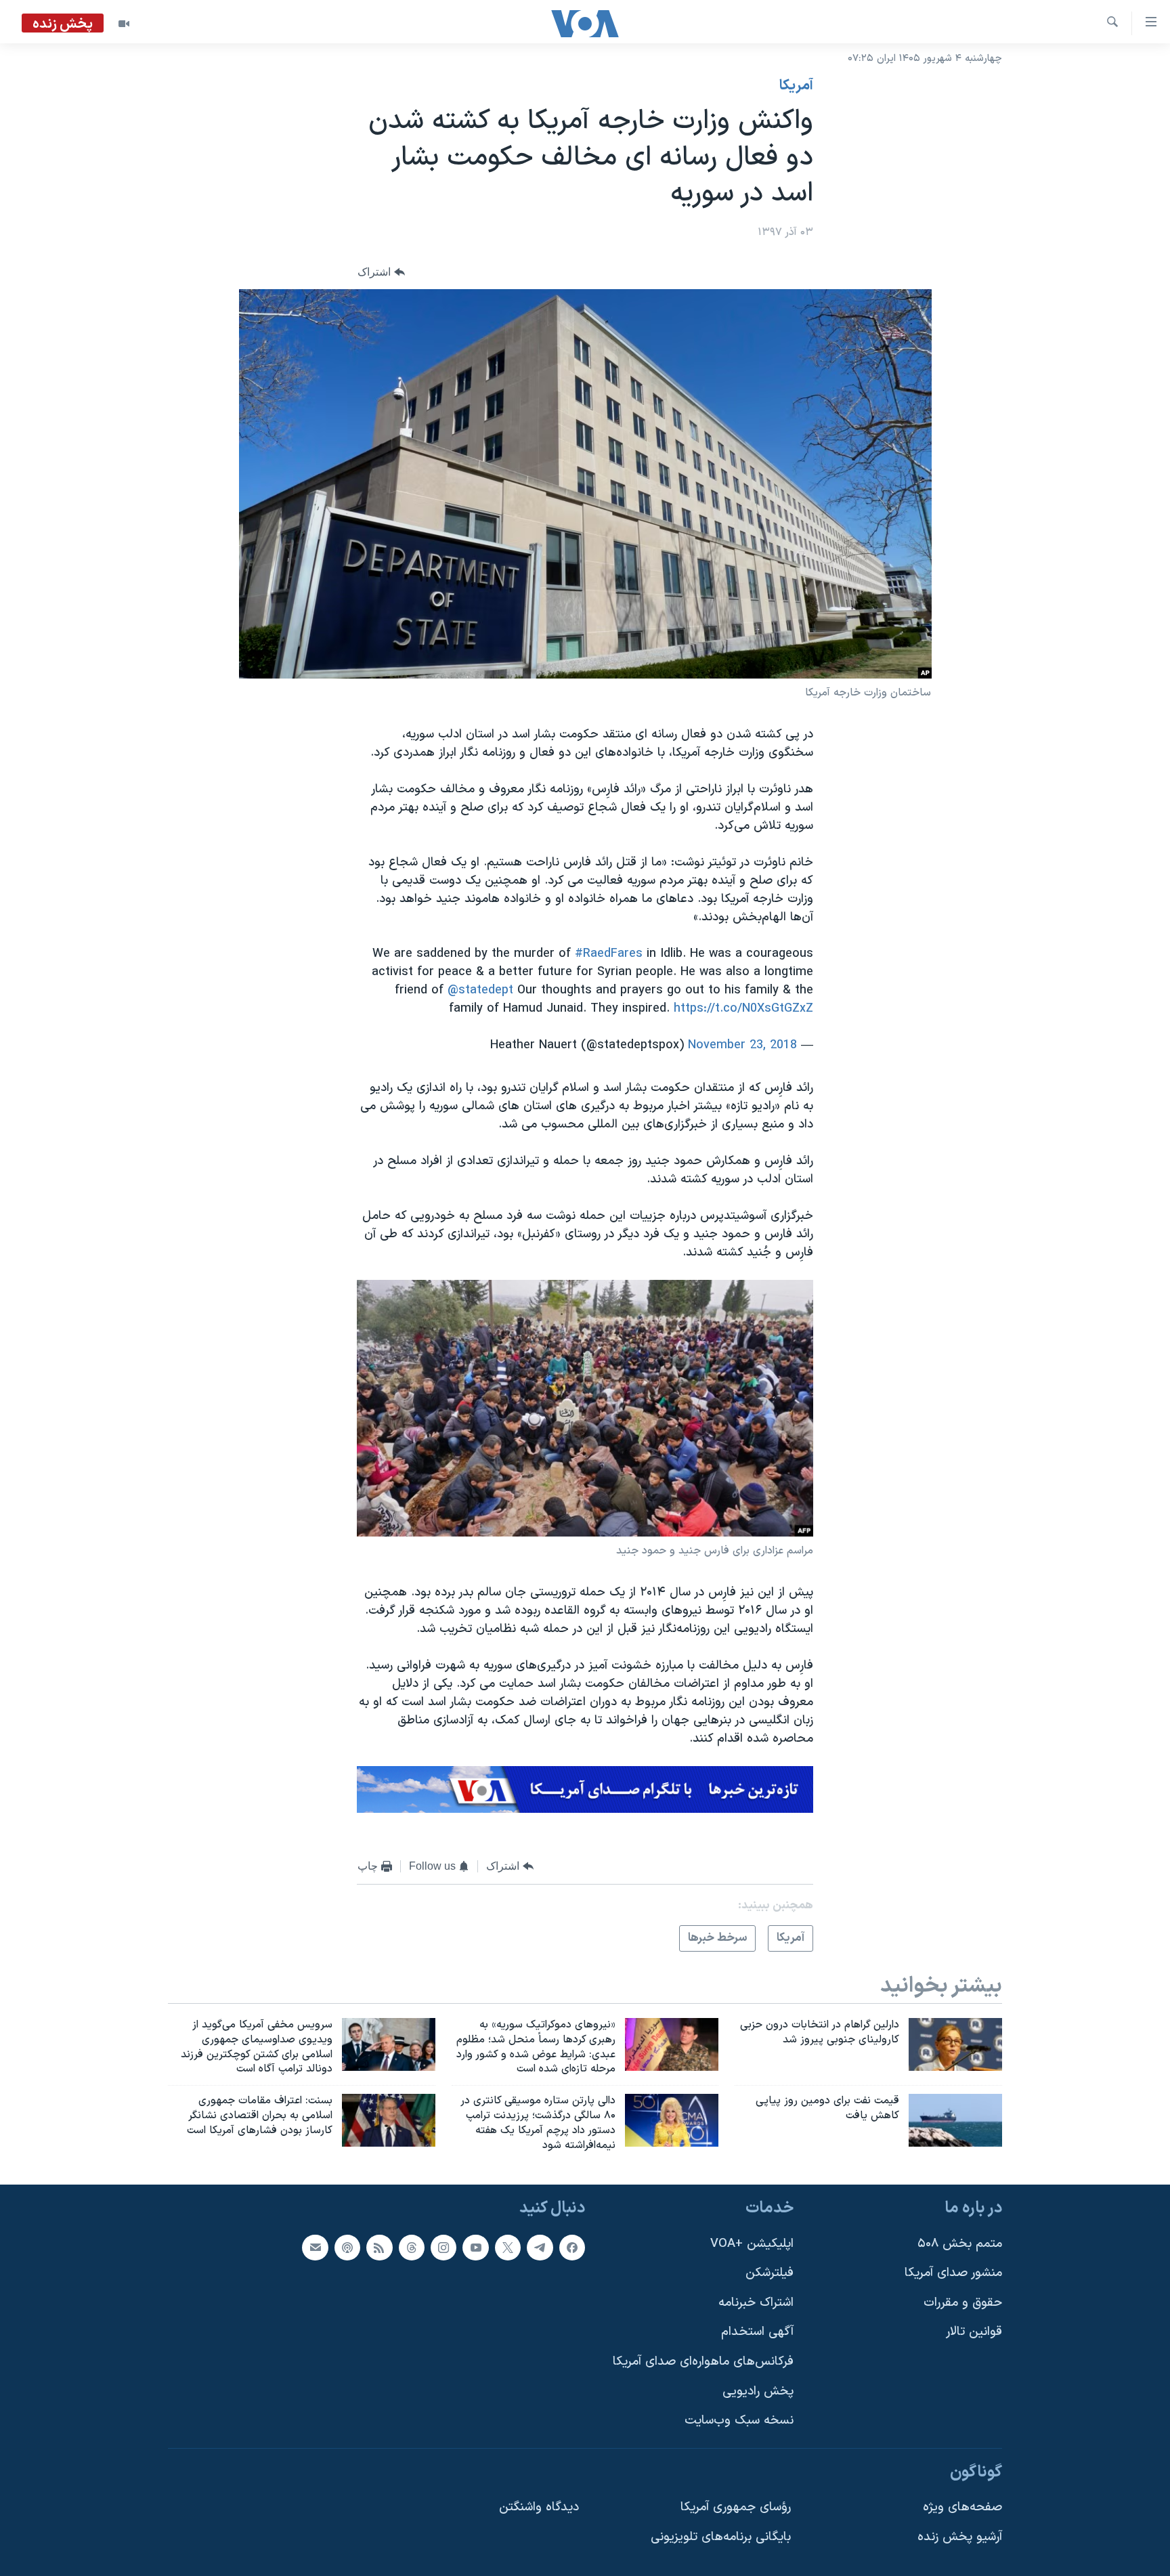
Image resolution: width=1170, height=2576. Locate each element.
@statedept (480, 990)
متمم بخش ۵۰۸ (960, 2243)
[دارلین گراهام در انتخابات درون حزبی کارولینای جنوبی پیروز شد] (955, 2044)
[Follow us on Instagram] (443, 2247)
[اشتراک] (315, 2247)
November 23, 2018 (742, 1045)
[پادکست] (347, 2247)
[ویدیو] (124, 24)
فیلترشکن (770, 2273)
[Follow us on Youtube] (475, 2247)
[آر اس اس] (379, 2247)
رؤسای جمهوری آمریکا (736, 2507)
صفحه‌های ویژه (962, 2507)
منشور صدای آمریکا (953, 2273)
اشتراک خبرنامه (756, 2302)
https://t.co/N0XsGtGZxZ (743, 1009)
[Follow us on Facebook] (572, 2247)
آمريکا (796, 86)
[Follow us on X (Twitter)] (508, 2247)
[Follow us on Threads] (412, 2247)
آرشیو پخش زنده (960, 2537)
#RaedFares (609, 954)
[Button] (381, 272)
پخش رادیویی (758, 2391)
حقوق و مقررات (963, 2302)
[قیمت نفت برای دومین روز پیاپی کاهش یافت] (955, 2120)
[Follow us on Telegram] (540, 2247)
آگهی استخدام (757, 2332)
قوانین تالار (974, 2332)
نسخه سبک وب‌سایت (739, 2421)
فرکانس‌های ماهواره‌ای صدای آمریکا (703, 2362)
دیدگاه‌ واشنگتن (539, 2507)
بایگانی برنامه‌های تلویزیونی (721, 2537)
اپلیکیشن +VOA (752, 2243)
